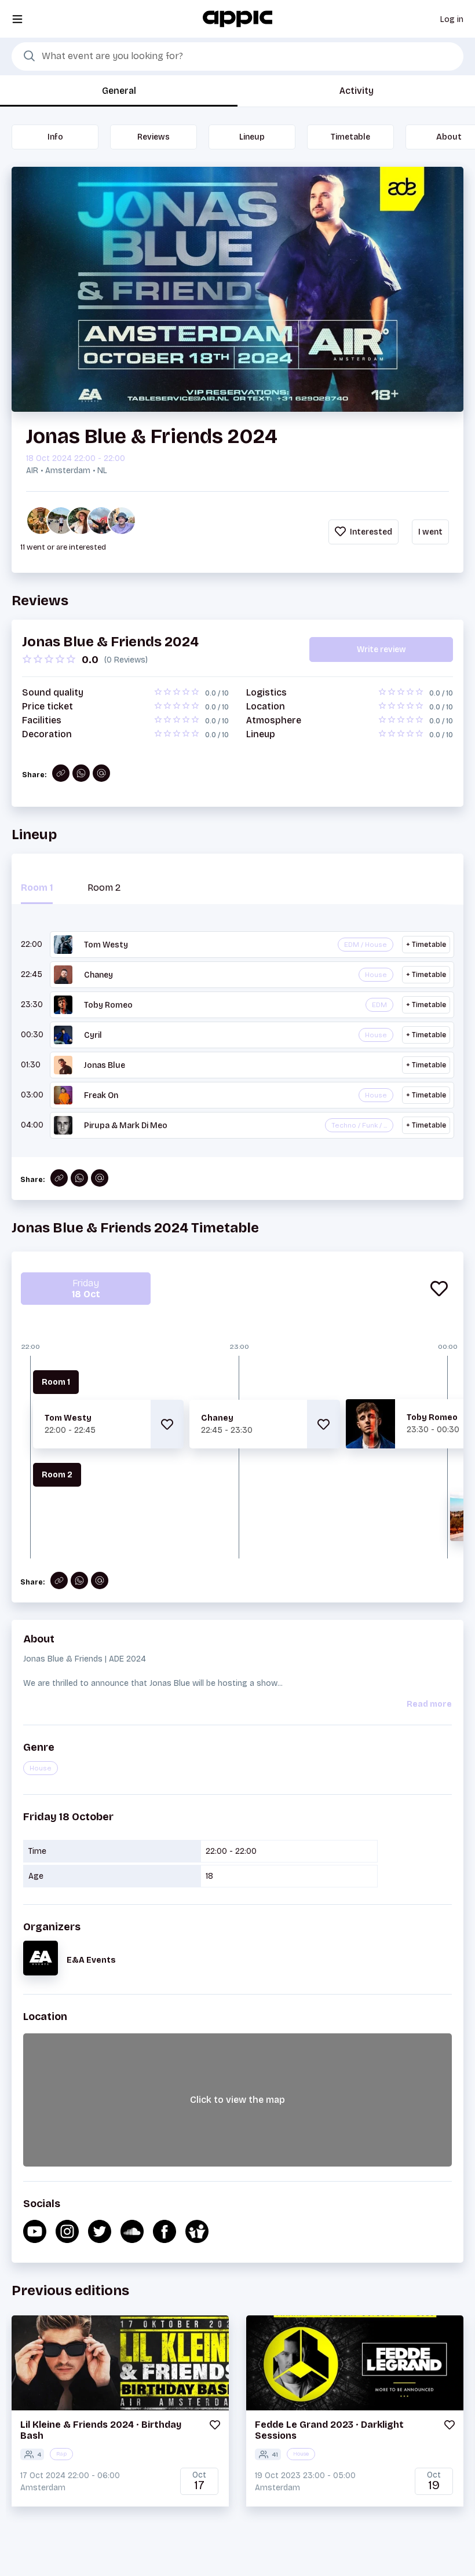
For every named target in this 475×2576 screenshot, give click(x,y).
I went (430, 532)
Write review (381, 650)
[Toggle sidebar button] (17, 19)
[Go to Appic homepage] (237, 18)
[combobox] (237, 57)
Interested (370, 532)
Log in (452, 19)
